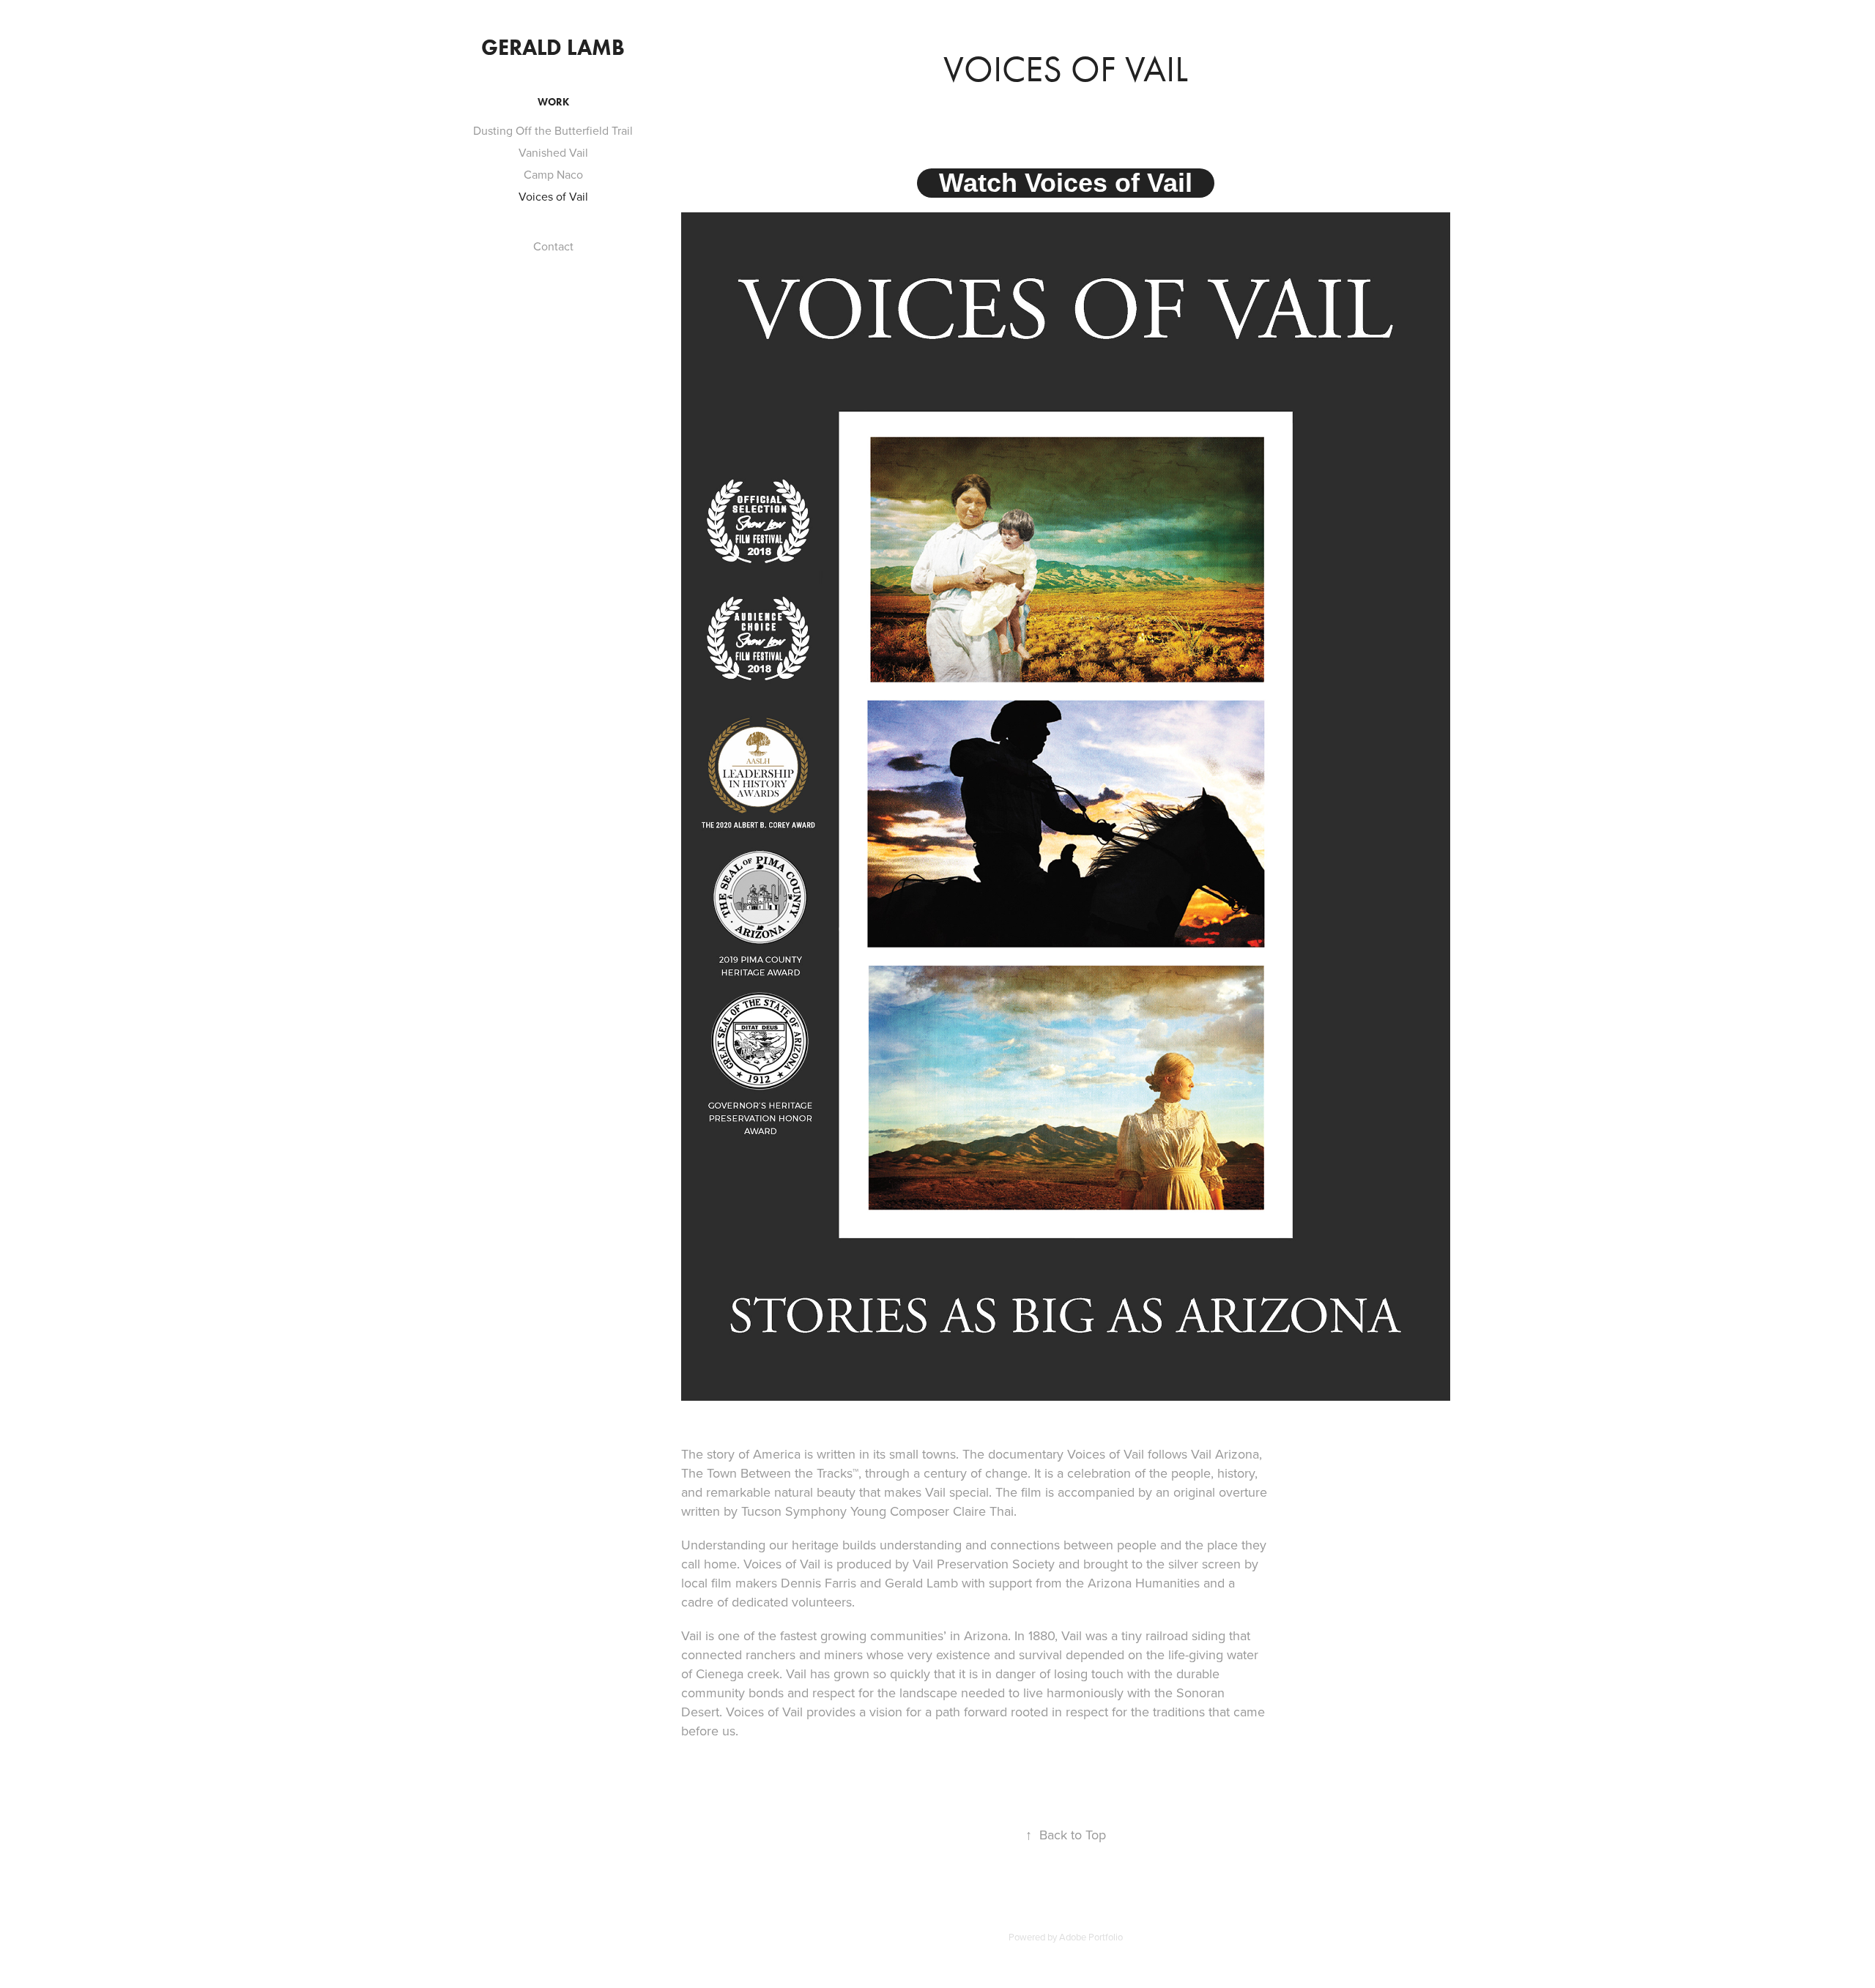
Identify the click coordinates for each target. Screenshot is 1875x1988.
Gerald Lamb (553, 47)
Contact (553, 246)
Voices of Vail (553, 196)
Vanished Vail (553, 152)
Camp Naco (553, 174)
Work (553, 102)
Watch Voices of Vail (1066, 183)
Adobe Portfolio (1091, 1937)
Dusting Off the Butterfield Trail (553, 130)
